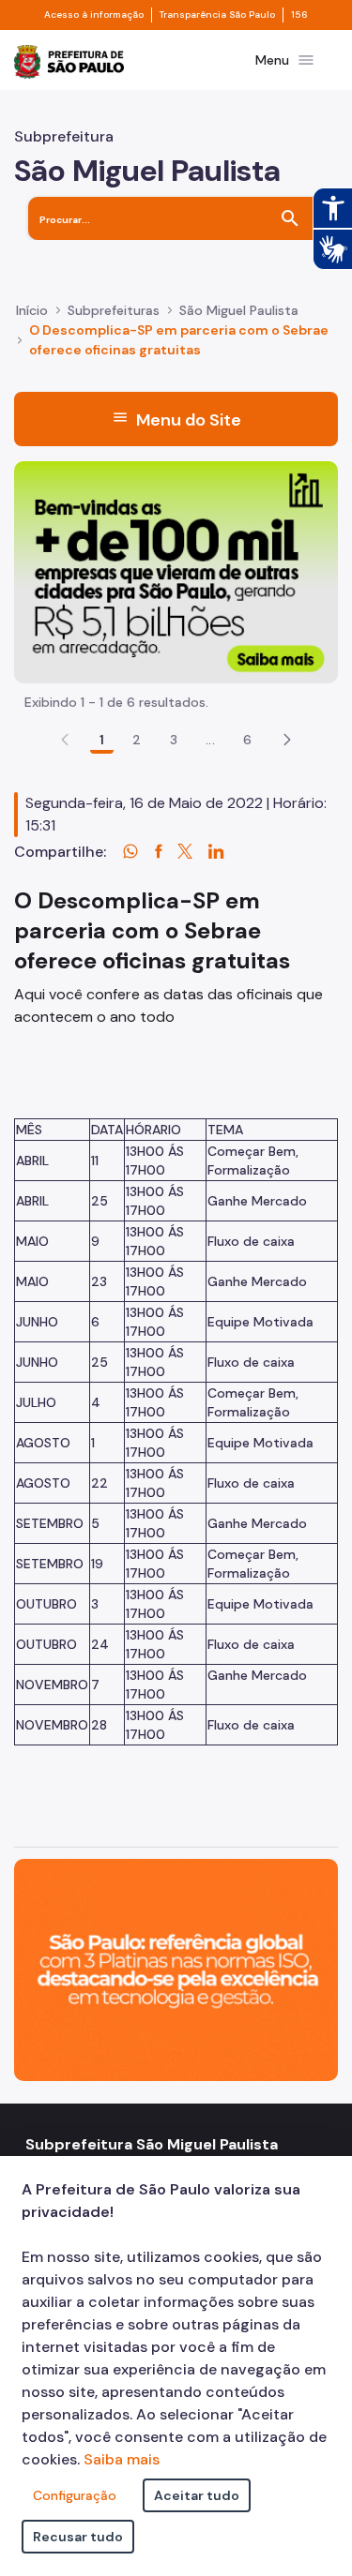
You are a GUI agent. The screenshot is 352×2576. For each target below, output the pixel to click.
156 (299, 15)
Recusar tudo (78, 2537)
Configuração (75, 2495)
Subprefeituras (114, 310)
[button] (287, 740)
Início (32, 310)
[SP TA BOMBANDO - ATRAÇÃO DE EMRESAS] (176, 570)
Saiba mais (122, 2459)
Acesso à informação (94, 15)
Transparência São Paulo (217, 15)
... (210, 740)
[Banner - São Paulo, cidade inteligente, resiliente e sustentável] (176, 1968)
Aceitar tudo (197, 2495)
